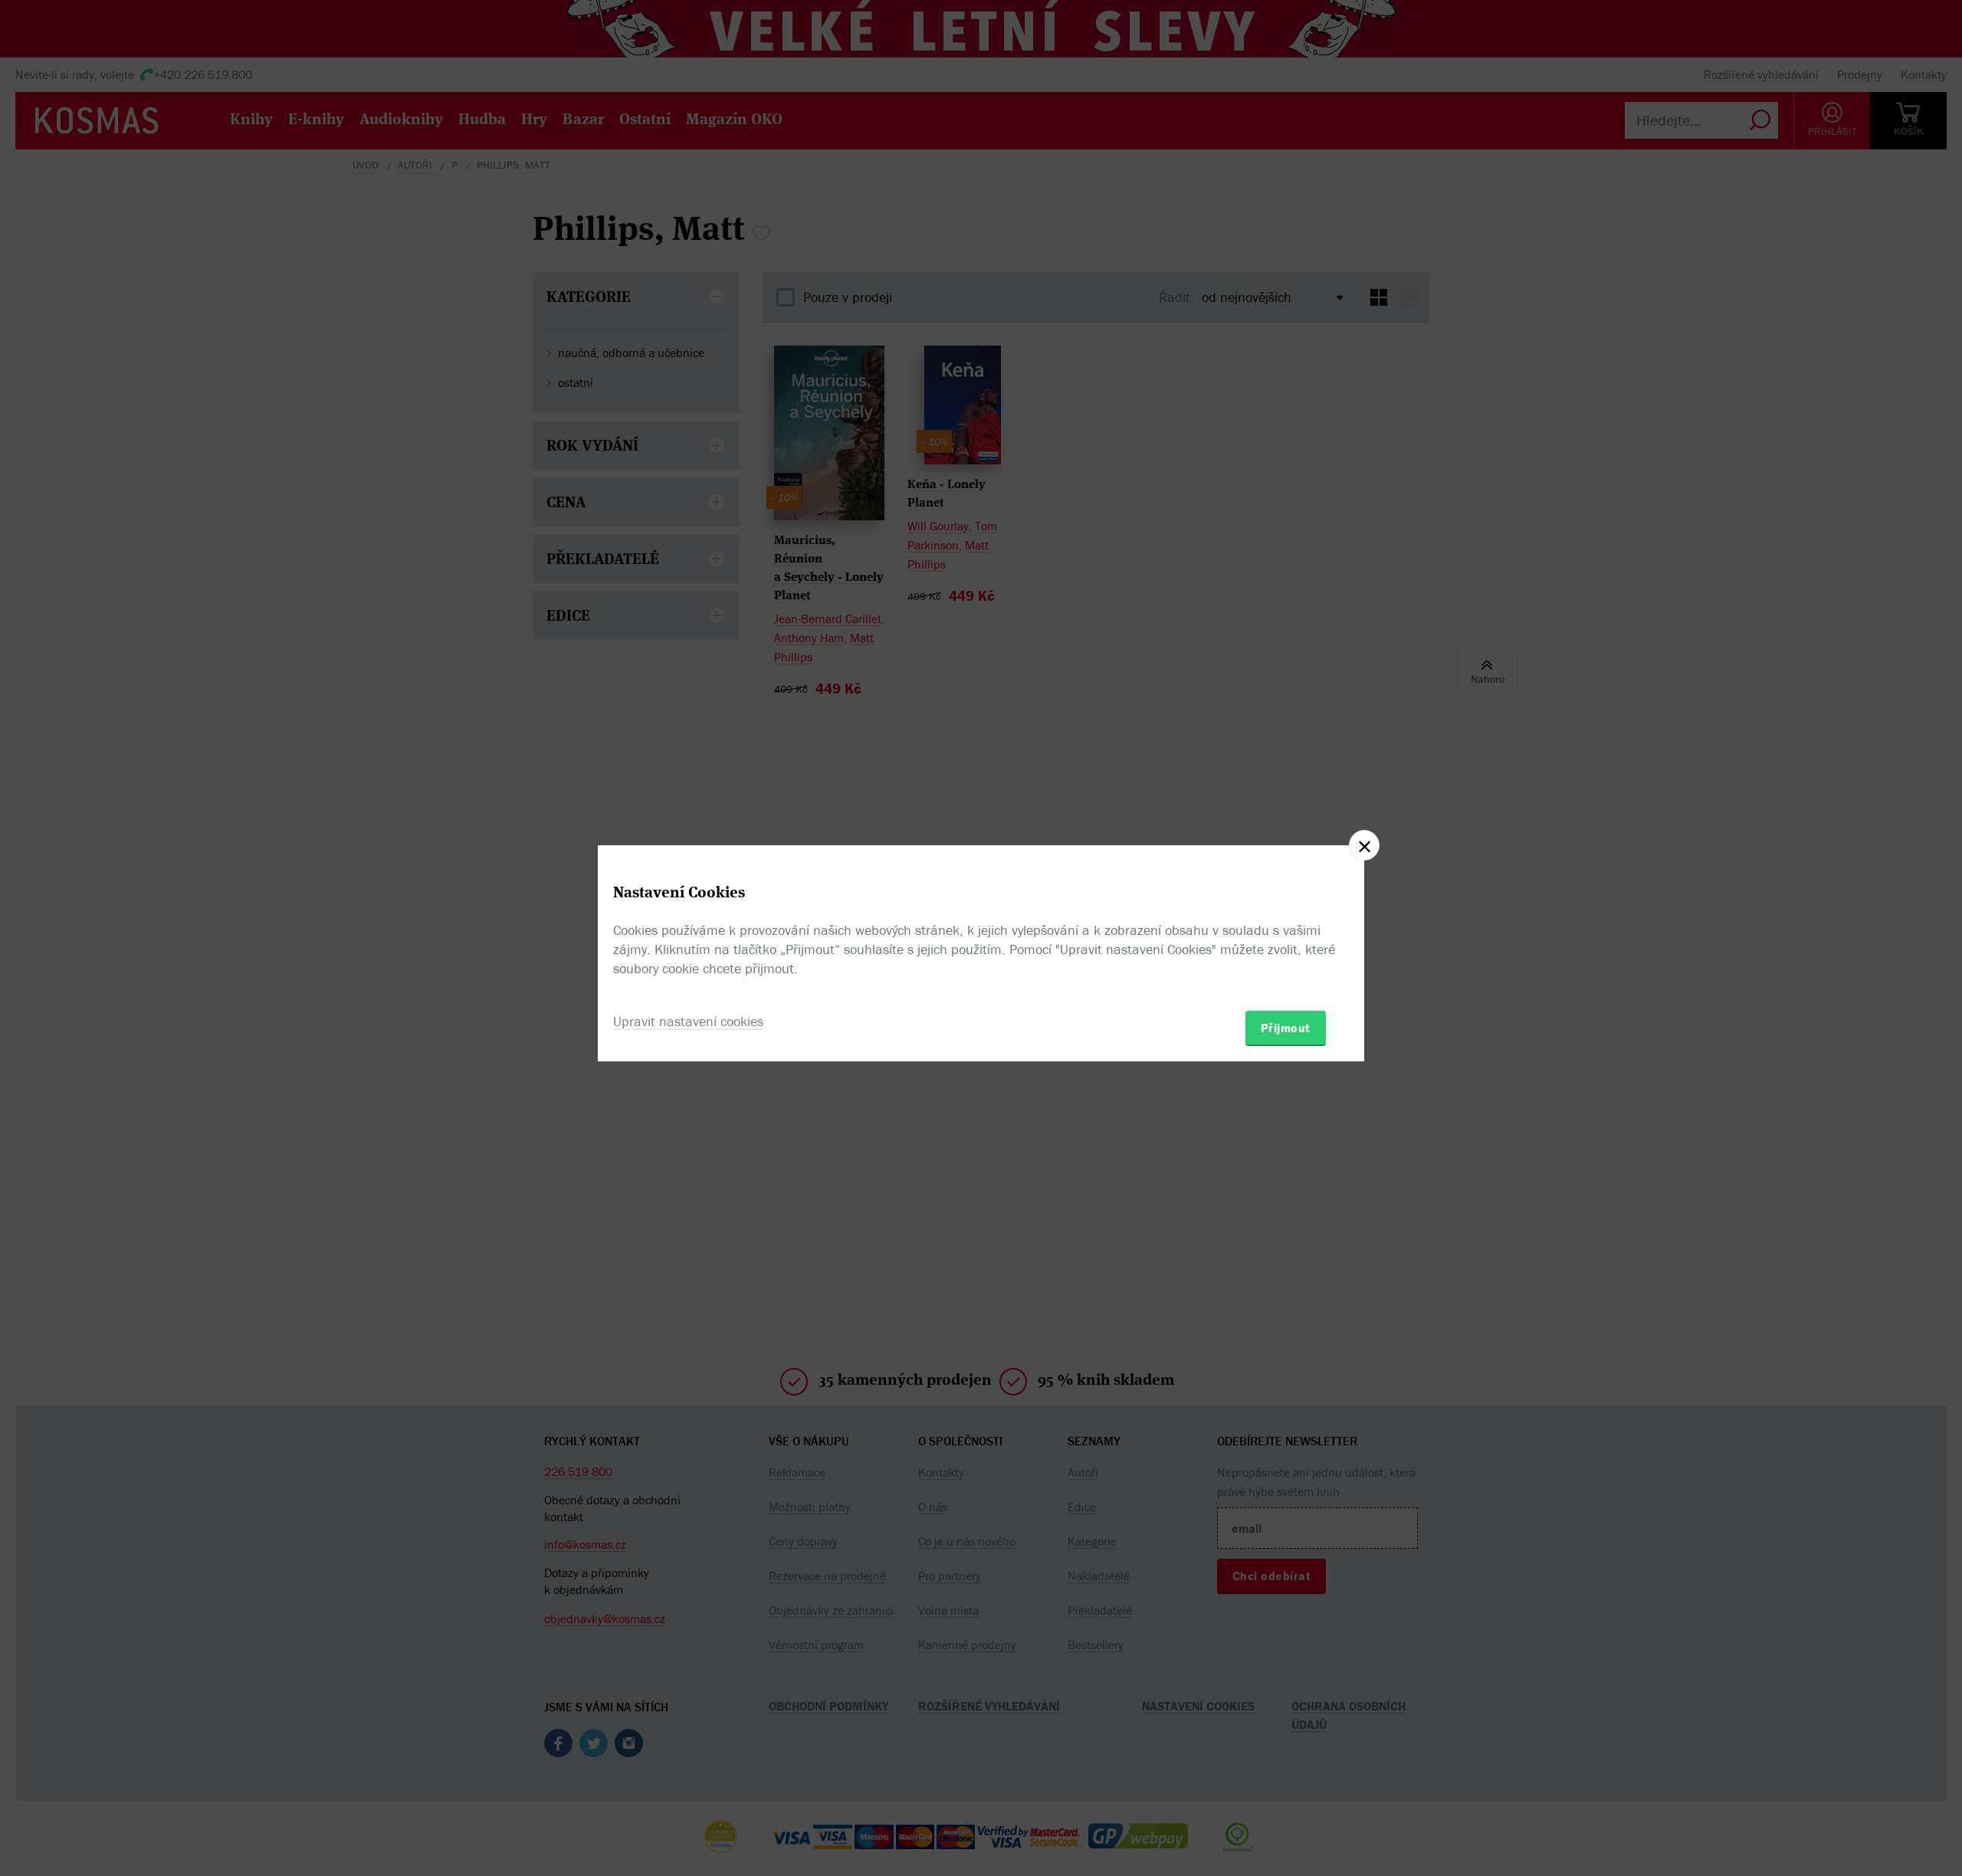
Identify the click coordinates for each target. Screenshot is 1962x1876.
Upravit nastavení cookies (688, 1021)
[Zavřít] (1364, 845)
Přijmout (1286, 1028)
